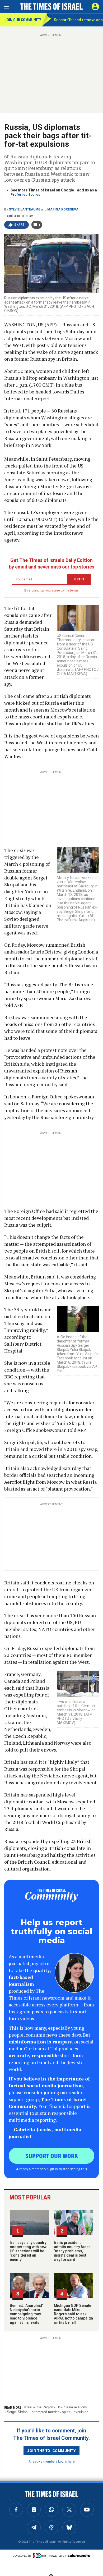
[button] (95, 7)
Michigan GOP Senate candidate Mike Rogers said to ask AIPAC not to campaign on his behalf (73, 2314)
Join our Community (23, 20)
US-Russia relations (72, 2407)
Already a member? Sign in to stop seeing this (51, 2169)
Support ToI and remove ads (78, 20)
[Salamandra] (79, 2555)
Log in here (66, 2461)
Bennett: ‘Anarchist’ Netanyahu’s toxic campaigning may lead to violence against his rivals (26, 2314)
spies (66, 2412)
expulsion (81, 2412)
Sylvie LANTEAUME (24, 209)
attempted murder (45, 2412)
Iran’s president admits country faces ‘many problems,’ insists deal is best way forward (72, 2251)
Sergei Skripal (18, 2412)
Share (19, 225)
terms (74, 590)
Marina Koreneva (63, 209)
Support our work (52, 2156)
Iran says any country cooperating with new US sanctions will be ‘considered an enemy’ (28, 2251)
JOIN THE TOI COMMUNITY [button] (51, 2450)
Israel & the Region (38, 2407)
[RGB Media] (40, 2556)
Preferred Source (25, 194)
